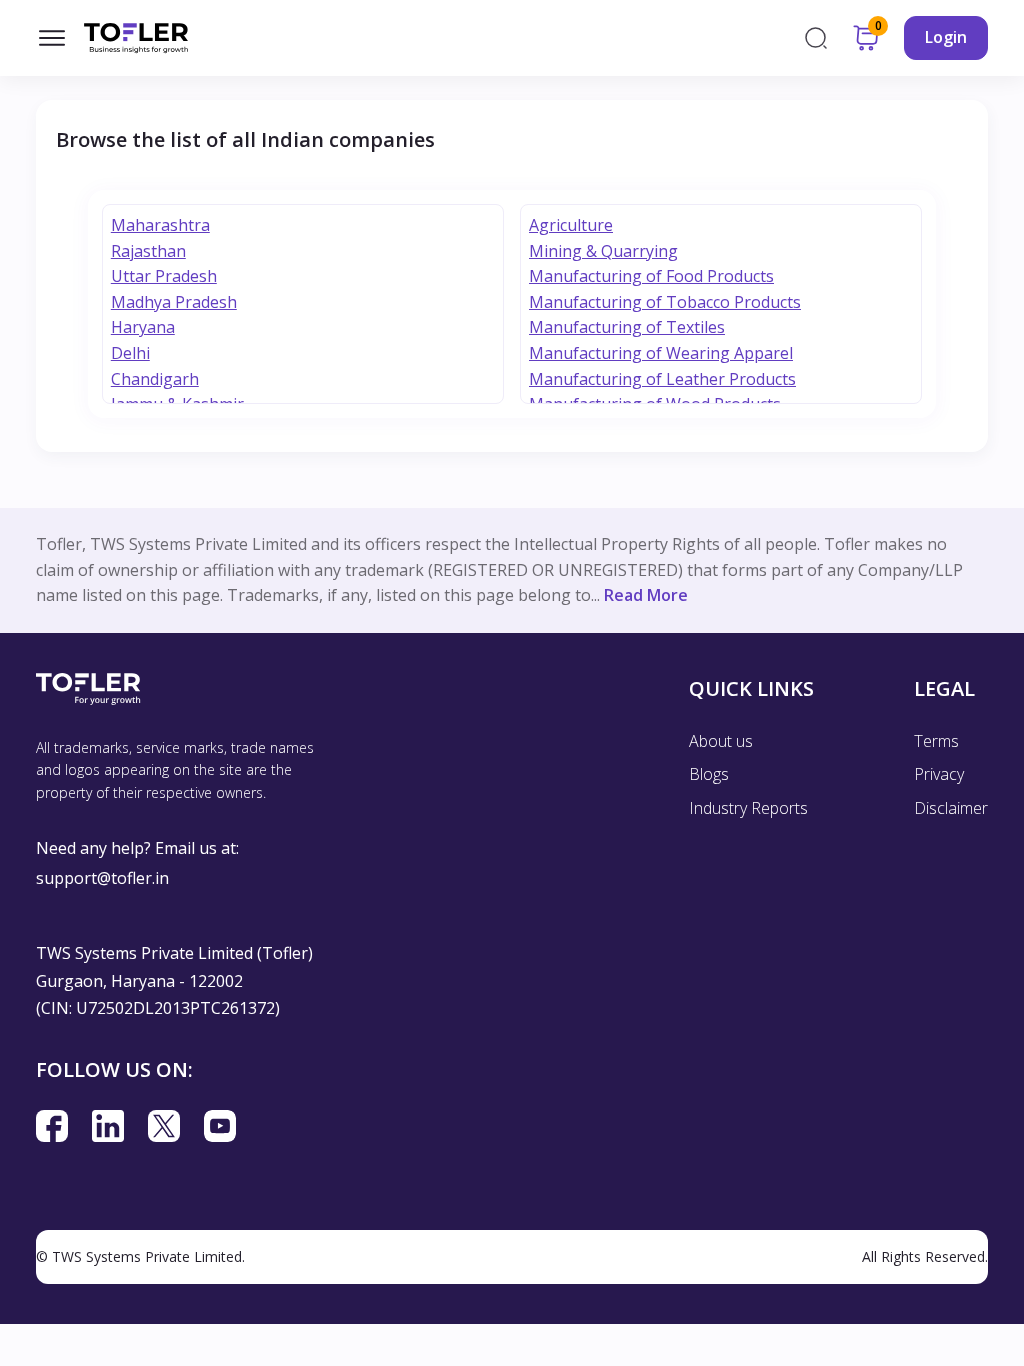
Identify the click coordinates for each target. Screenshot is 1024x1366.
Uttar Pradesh (164, 276)
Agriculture (571, 225)
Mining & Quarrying (603, 251)
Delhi (130, 353)
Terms (936, 741)
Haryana (143, 327)
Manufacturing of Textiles (627, 327)
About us (721, 741)
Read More (646, 595)
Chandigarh (155, 379)
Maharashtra (160, 225)
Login (946, 37)
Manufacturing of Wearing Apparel (661, 353)
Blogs (709, 774)
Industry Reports (748, 808)
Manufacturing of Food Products (651, 276)
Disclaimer (951, 808)
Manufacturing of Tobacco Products (665, 302)
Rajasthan (148, 251)
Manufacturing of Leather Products (662, 379)
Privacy (939, 774)
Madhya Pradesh (174, 302)
